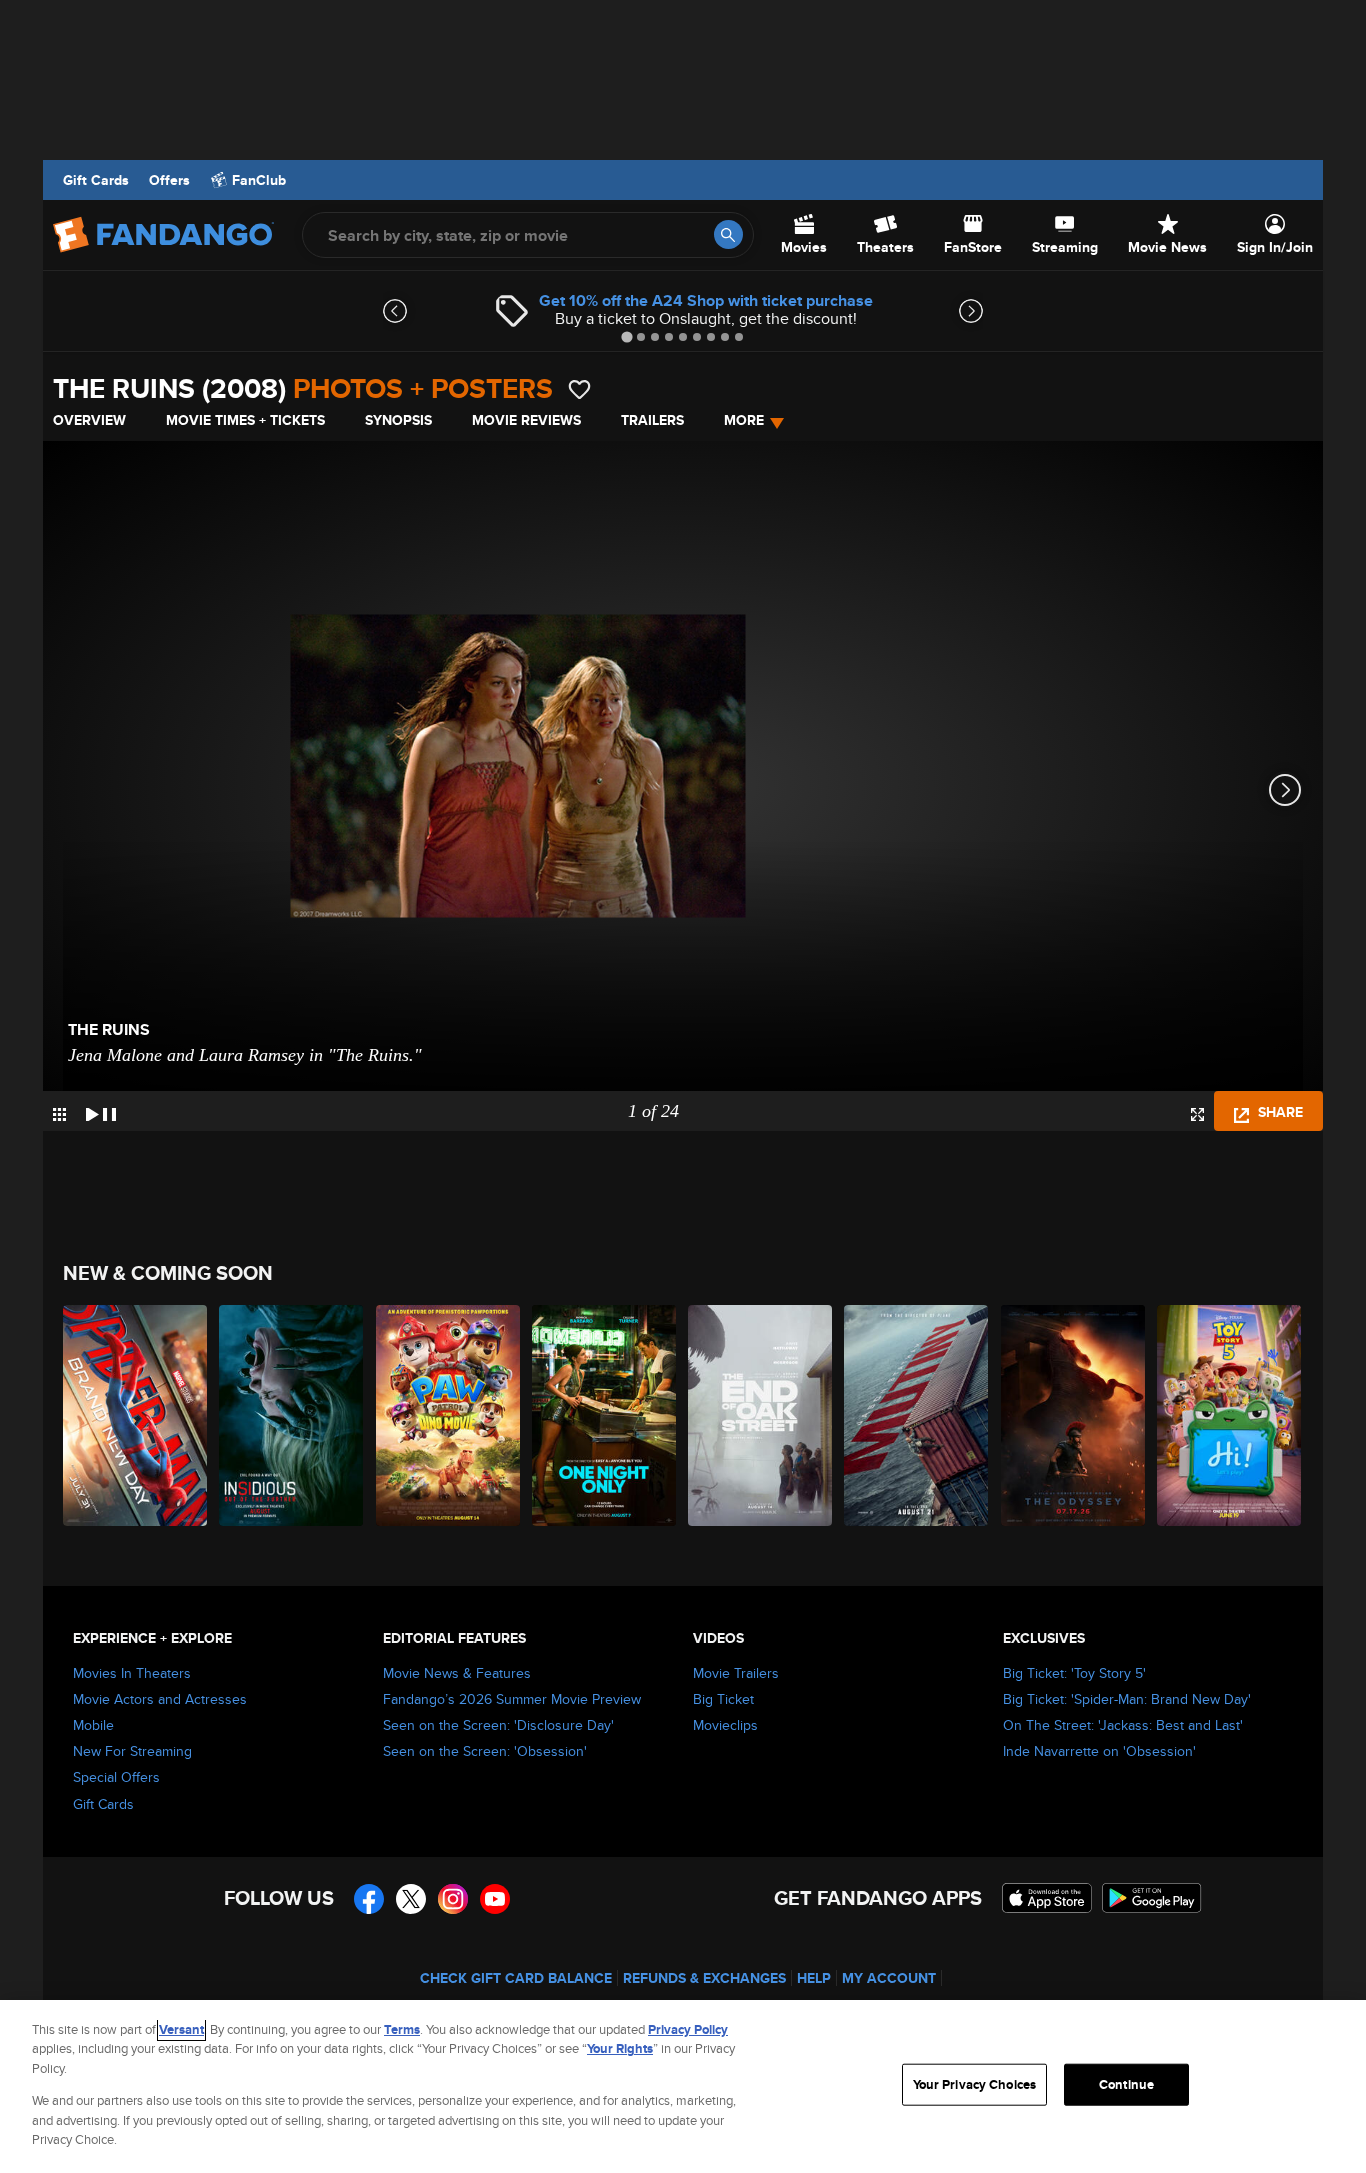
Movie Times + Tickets (245, 420)
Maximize (1197, 1114)
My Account (889, 1978)
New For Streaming (132, 1751)
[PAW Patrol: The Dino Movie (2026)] (449, 1415)
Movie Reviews (526, 420)
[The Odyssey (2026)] (1074, 1415)
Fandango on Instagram (453, 1899)
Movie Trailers (736, 1673)
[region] (683, 2086)
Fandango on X (411, 1899)
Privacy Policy (688, 2029)
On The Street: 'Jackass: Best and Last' (1123, 1725)
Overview (89, 420)
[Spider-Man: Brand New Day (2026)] (136, 1415)
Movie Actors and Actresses (160, 1699)
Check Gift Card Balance (516, 1978)
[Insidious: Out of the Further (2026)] (292, 1415)
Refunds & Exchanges (704, 1978)
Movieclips (725, 1725)
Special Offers (116, 1777)
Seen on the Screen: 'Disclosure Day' (498, 1725)
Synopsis (398, 420)
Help (814, 1978)
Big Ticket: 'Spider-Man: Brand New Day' (1127, 1699)
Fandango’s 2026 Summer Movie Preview (512, 1699)
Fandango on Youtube (495, 1899)
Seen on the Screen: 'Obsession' (485, 1751)
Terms (402, 2029)
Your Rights (620, 2048)
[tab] (626, 336)
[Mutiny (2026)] (917, 1415)
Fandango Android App (1152, 1898)
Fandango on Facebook (369, 1899)
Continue (1126, 2084)
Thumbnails (59, 1114)
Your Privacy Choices (975, 2084)
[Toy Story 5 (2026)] (1230, 1415)
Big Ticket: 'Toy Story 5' (1074, 1673)
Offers (169, 180)
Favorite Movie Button (579, 389)
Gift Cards (96, 180)
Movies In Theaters (132, 1673)
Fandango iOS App (1047, 1898)
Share (1278, 1112)
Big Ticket (723, 1699)
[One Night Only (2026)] (605, 1415)
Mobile (93, 1725)
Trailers (652, 420)
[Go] (728, 234)
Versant (181, 2029)
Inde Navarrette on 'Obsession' (1099, 1751)
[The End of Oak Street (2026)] (761, 1415)
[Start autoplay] (101, 1111)
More (744, 420)
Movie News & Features (457, 1673)
